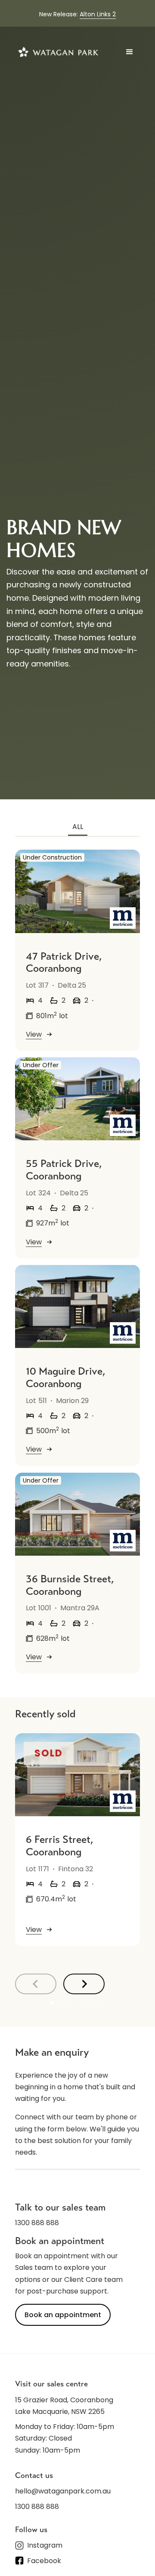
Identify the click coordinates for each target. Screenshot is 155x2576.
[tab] (78, 827)
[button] (130, 52)
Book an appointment (63, 2315)
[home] (58, 52)
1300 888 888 (37, 2223)
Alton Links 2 (98, 14)
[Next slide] (84, 1984)
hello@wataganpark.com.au (63, 2491)
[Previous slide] (36, 1984)
